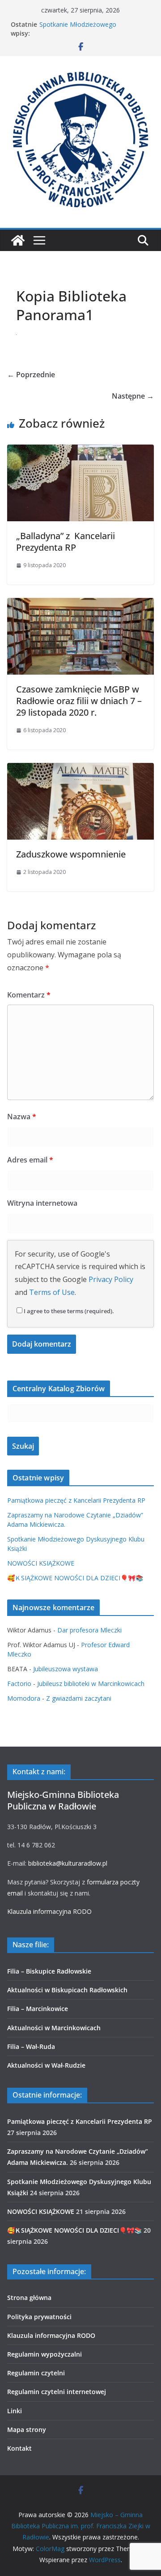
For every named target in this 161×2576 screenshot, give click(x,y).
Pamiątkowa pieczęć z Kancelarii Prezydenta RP (76, 1500)
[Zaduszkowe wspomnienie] (80, 769)
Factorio (19, 1684)
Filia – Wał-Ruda (31, 2046)
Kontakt (19, 2448)
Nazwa (22, 1117)
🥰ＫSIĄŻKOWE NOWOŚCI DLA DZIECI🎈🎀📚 (75, 1578)
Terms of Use (52, 1292)
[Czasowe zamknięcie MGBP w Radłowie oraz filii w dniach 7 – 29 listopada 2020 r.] (80, 604)
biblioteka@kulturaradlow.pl (68, 1863)
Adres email (30, 1160)
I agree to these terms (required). (69, 1311)
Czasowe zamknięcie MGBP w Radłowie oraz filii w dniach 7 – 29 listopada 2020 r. (79, 701)
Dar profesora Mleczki (89, 1630)
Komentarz (29, 995)
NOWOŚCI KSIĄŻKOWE (41, 1563)
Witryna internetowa (42, 1203)
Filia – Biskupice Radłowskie (49, 1971)
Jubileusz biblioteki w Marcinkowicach (91, 1684)
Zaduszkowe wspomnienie (71, 854)
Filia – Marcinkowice (38, 2009)
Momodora (24, 1698)
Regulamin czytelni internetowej (57, 2392)
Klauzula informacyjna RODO (49, 1911)
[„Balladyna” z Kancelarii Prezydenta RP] (80, 451)
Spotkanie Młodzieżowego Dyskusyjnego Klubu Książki (79, 29)
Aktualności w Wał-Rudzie (46, 2065)
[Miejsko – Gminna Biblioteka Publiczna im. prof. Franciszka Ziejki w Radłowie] (18, 240)
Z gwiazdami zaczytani (79, 1698)
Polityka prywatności (39, 2317)
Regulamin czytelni (36, 2373)
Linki (15, 2411)
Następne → (133, 396)
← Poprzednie (31, 375)
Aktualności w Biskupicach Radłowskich (67, 1990)
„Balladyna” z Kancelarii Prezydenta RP (66, 542)
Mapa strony (27, 2430)
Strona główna (29, 2298)
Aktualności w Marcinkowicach (54, 2028)
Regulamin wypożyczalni (44, 2354)
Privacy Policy (111, 1279)
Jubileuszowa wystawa (66, 1669)
